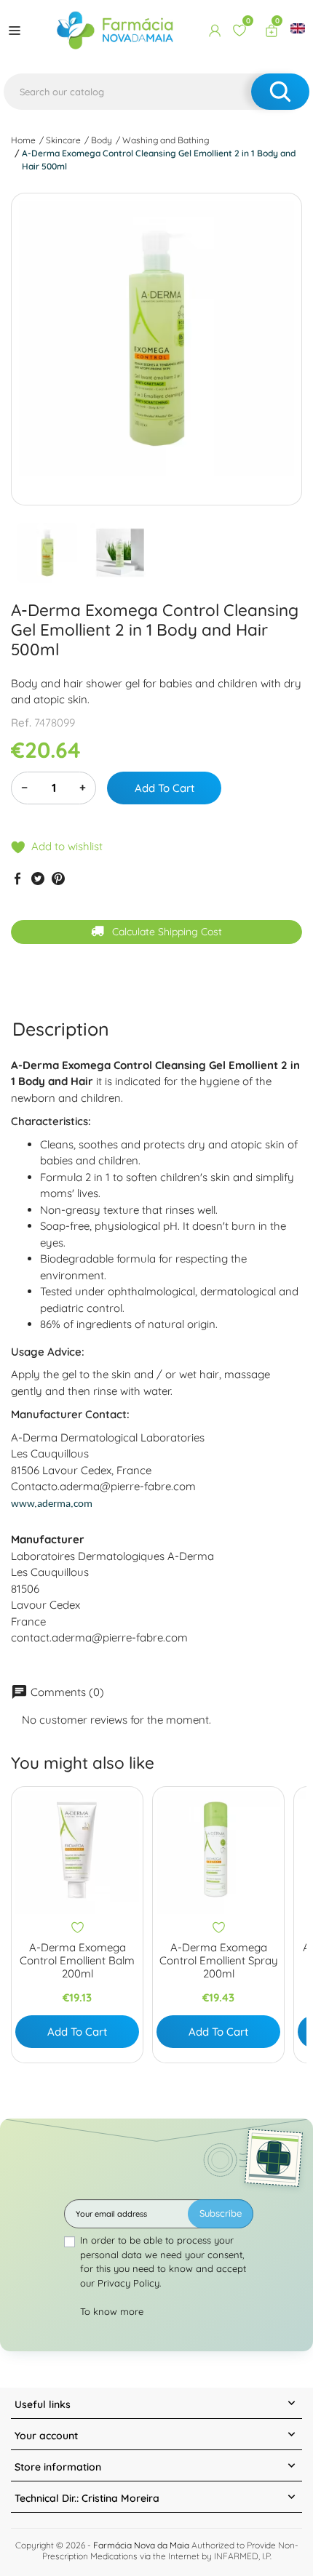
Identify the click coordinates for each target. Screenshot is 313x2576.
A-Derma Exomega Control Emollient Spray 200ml (219, 1961)
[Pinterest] (58, 878)
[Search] (280, 92)
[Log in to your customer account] (215, 31)
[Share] (17, 878)
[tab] (61, 1029)
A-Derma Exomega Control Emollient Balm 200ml (77, 1961)
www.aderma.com (52, 1504)
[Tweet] (38, 878)
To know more (112, 2311)
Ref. (21, 723)
